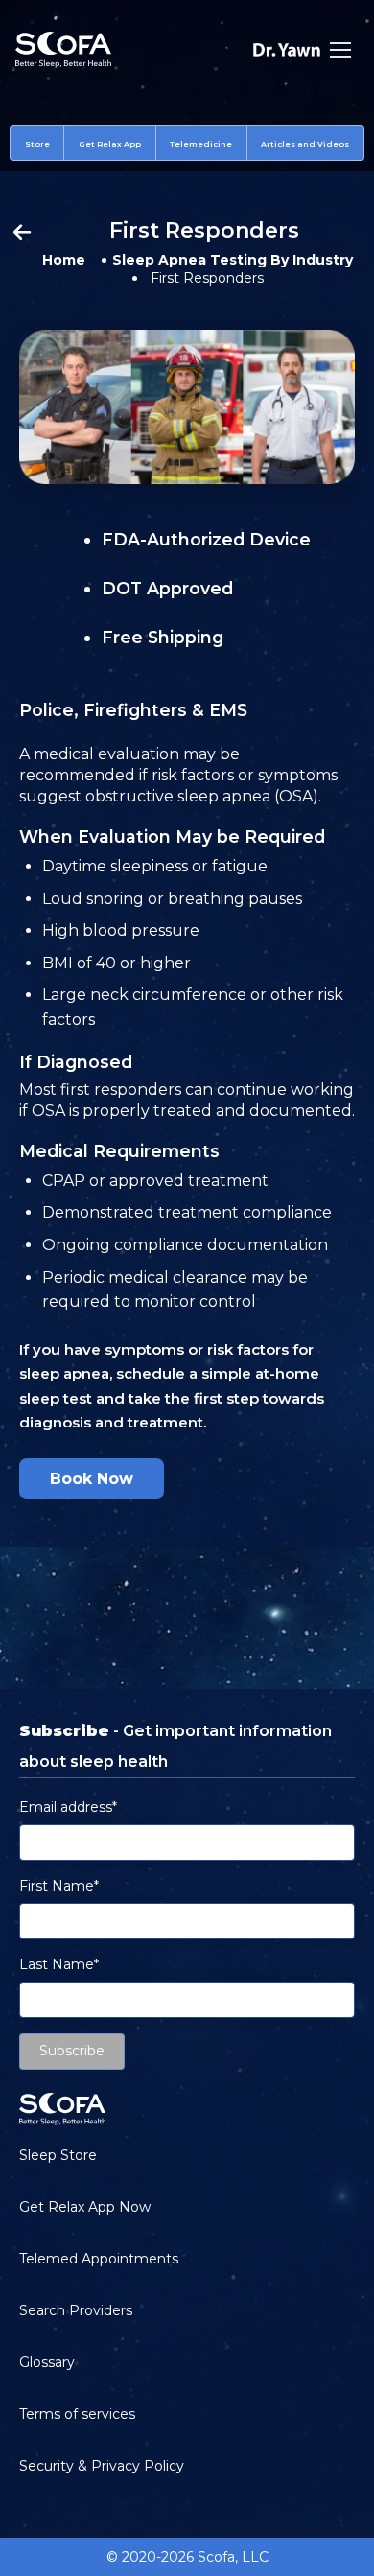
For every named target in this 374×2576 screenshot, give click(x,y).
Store (37, 144)
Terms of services (77, 2414)
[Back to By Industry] (22, 233)
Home (64, 260)
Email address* (68, 1807)
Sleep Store (58, 2155)
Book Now (92, 1479)
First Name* (59, 1886)
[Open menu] (340, 50)
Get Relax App (110, 144)
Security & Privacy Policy (102, 2466)
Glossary (47, 2362)
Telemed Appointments (99, 2259)
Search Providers (76, 2310)
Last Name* (59, 1964)
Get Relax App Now (85, 2207)
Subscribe (72, 2051)
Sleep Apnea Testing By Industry (233, 260)
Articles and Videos (305, 144)
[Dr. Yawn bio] (287, 50)
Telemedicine (201, 144)
